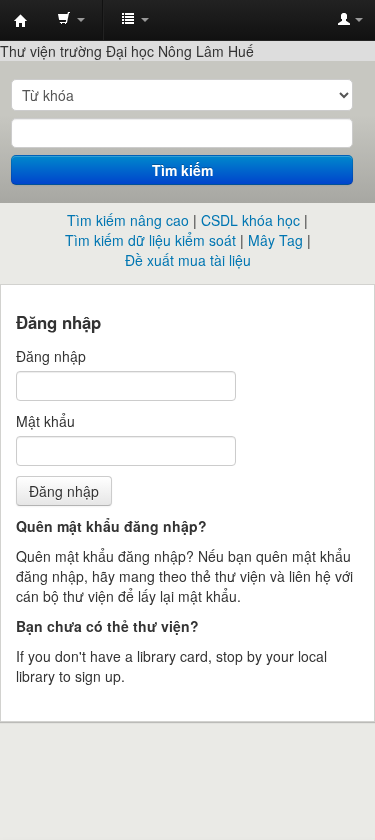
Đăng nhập (51, 356)
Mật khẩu (45, 421)
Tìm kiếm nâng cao (128, 220)
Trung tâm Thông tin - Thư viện (21, 21)
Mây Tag (275, 240)
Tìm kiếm (182, 170)
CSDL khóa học (250, 220)
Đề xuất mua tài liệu (188, 260)
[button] (71, 20)
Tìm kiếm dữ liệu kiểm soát (150, 240)
